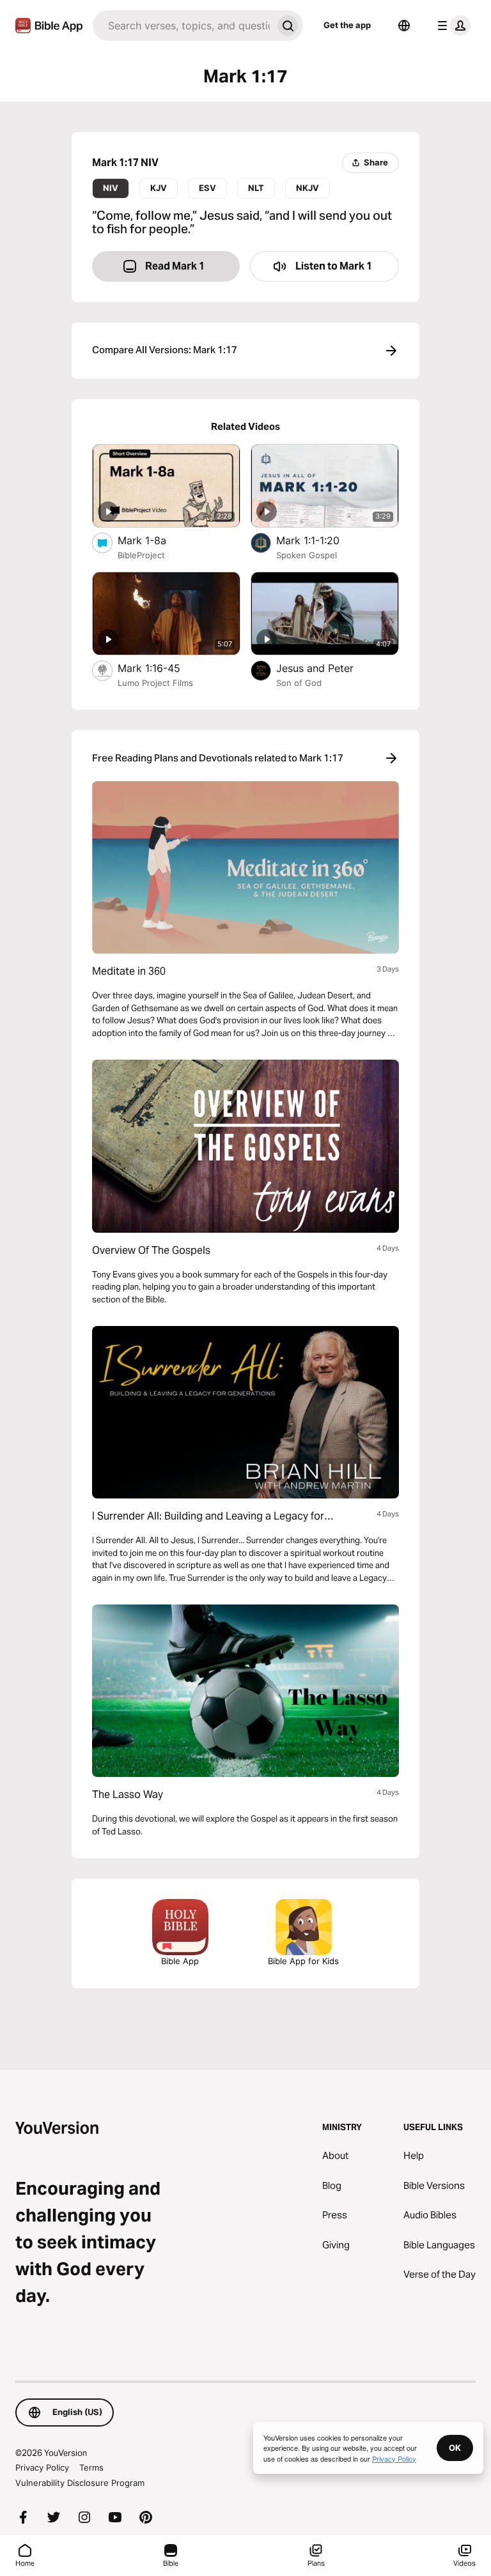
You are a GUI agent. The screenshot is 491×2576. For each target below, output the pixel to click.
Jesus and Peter (328, 668)
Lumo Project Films (155, 683)
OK (455, 2448)
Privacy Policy (42, 2467)
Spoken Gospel (307, 555)
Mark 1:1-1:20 (321, 540)
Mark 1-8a (155, 540)
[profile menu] (451, 26)
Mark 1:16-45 (162, 668)
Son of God (299, 683)
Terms (91, 2467)
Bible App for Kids (303, 1961)
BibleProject (141, 555)
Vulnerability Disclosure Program (80, 2483)
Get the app (347, 25)
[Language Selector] (404, 26)
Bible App (180, 1961)
